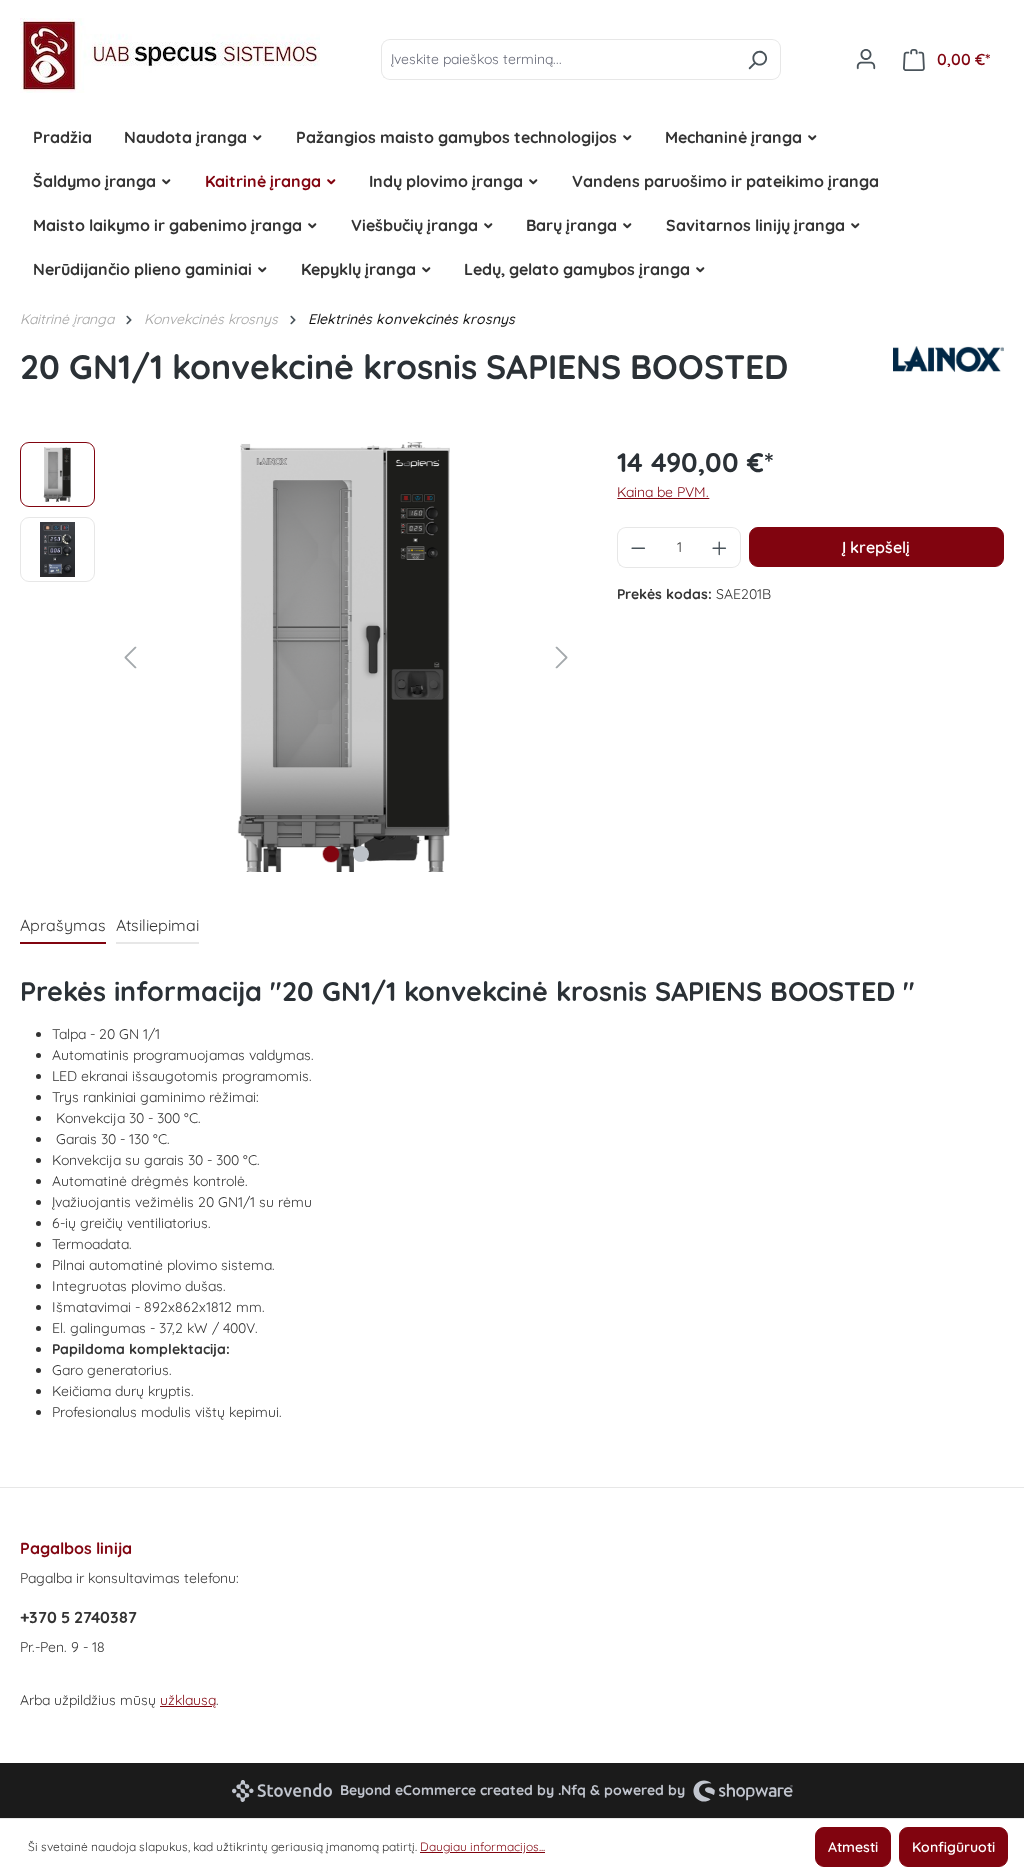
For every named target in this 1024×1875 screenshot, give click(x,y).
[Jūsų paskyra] (866, 59)
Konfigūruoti (953, 1847)
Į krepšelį (876, 547)
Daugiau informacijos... (482, 1846)
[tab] (63, 926)
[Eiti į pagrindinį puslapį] (170, 55)
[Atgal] (130, 657)
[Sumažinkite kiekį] (638, 547)
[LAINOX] (948, 374)
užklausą (188, 1700)
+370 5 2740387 (78, 1617)
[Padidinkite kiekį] (720, 547)
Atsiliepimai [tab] (157, 925)
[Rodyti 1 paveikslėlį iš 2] (331, 854)
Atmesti (853, 1847)
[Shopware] (743, 1790)
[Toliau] (562, 657)
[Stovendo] (282, 1791)
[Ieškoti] (757, 59)
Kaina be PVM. (663, 492)
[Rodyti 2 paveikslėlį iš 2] (361, 854)
